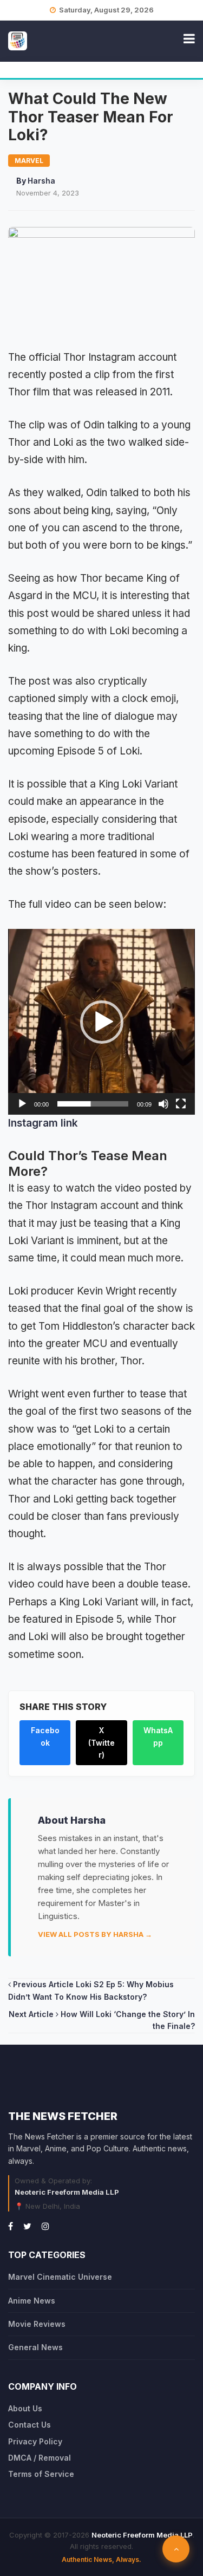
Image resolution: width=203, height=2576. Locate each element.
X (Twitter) (101, 1742)
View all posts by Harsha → (95, 1934)
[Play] (22, 1104)
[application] (101, 1022)
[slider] (93, 1104)
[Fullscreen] (181, 1104)
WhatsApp (158, 1736)
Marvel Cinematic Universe (60, 2277)
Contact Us (30, 2425)
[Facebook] (11, 2226)
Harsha (41, 181)
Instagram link (43, 1123)
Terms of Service (41, 2474)
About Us (25, 2408)
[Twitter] (27, 2226)
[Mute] (163, 1104)
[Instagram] (45, 2226)
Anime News (32, 2301)
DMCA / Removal (40, 2458)
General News (35, 2347)
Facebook (45, 1736)
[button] (102, 1022)
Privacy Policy (35, 2441)
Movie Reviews (37, 2324)
